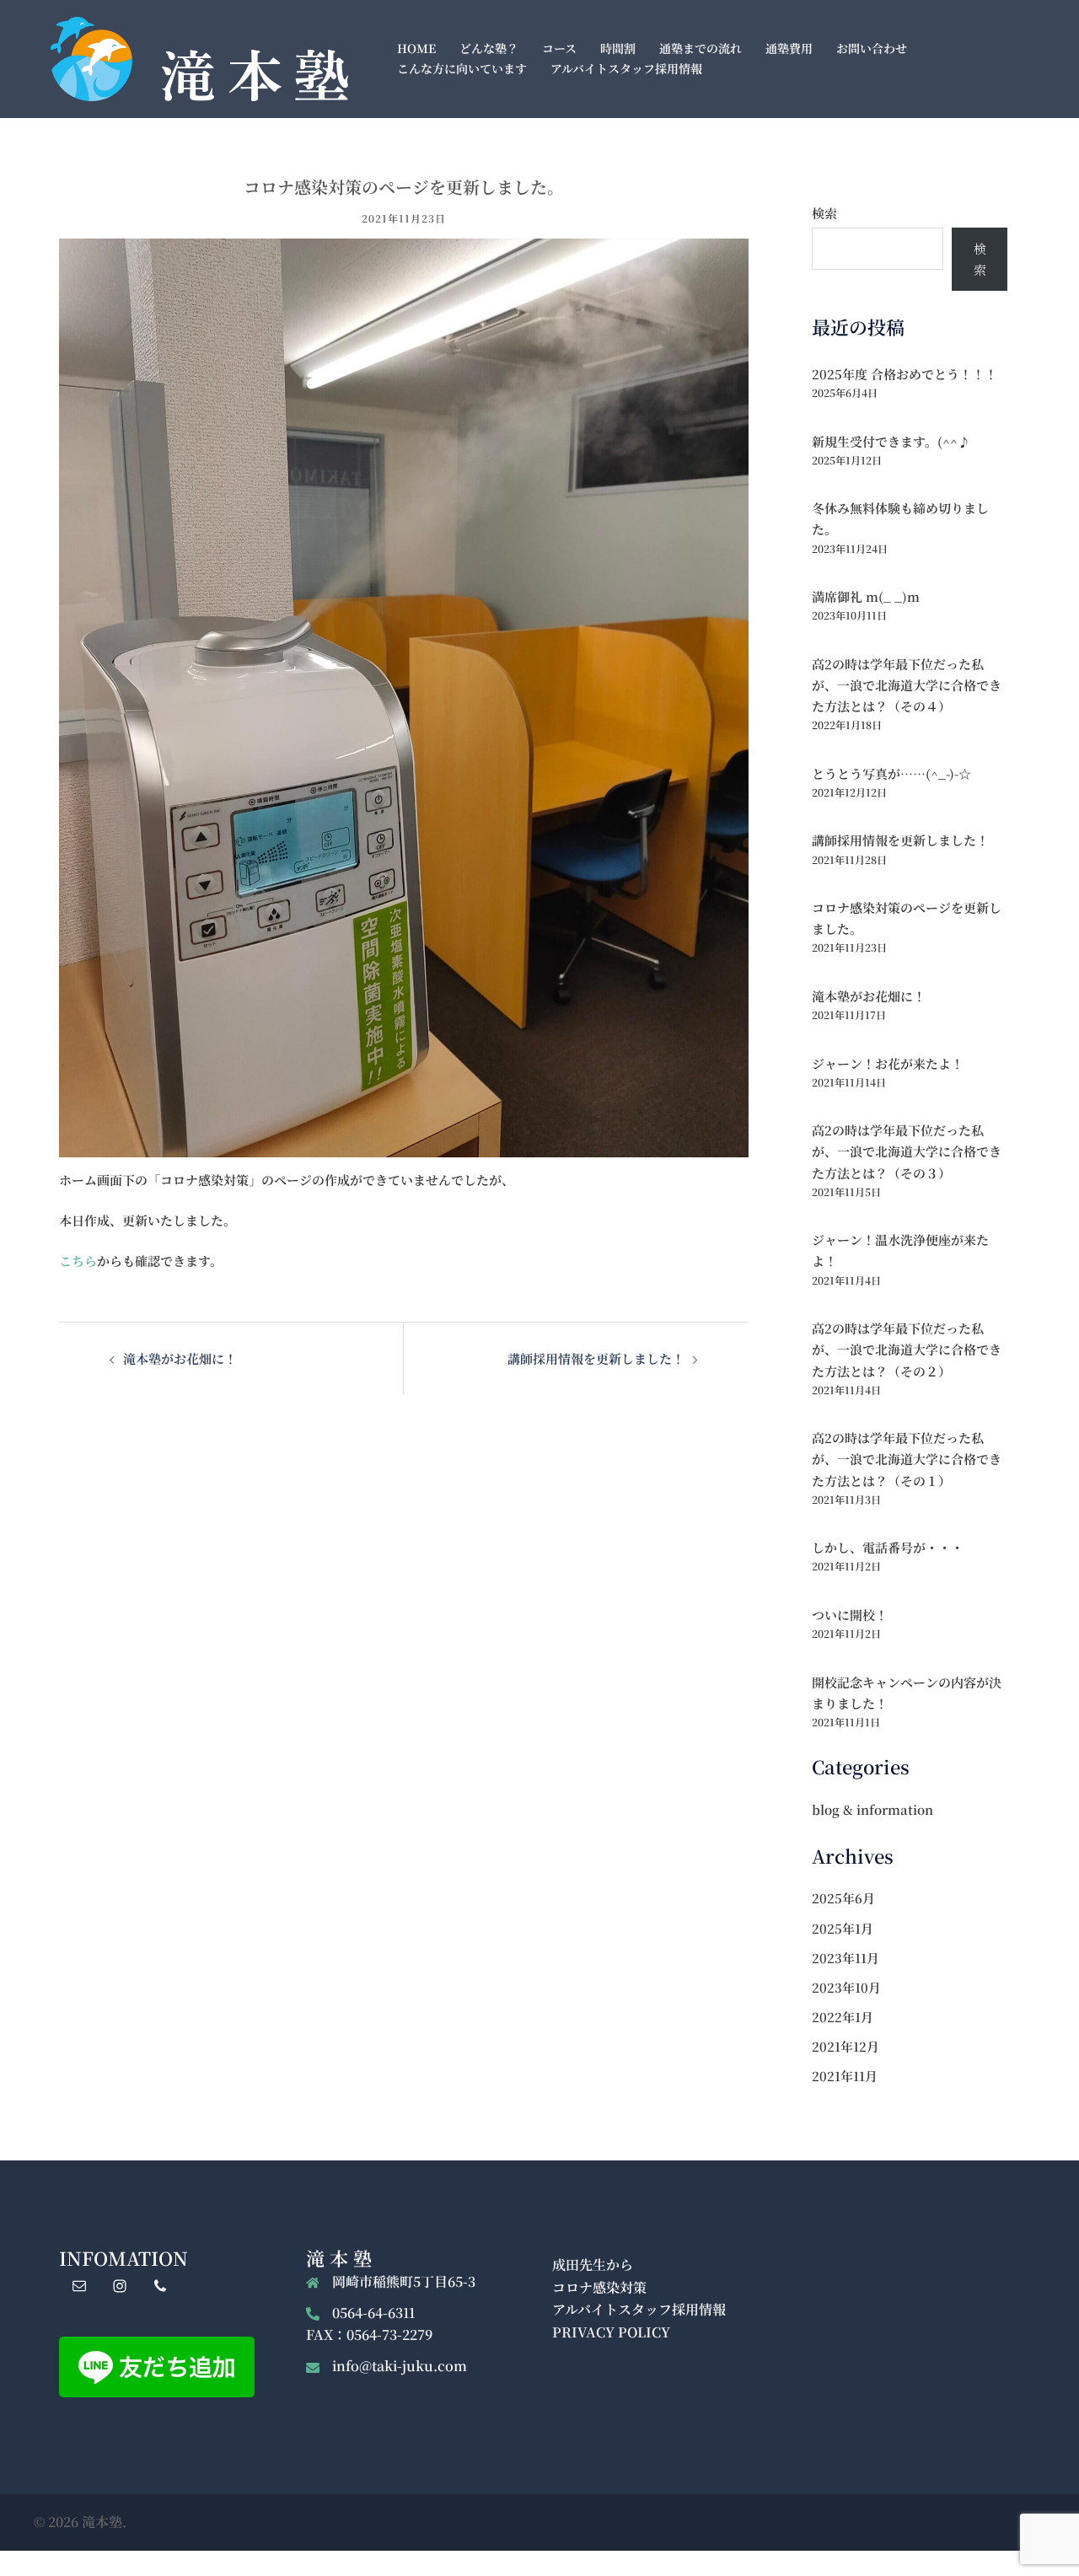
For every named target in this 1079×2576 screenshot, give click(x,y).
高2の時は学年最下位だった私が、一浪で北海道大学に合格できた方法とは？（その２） (907, 1349)
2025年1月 (843, 1928)
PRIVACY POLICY (611, 2332)
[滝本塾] (199, 57)
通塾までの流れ (701, 48)
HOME (416, 48)
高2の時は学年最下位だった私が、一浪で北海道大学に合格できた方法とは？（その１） (907, 1459)
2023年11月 (845, 1958)
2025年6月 (843, 1898)
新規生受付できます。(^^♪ (891, 441)
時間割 (618, 48)
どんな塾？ (489, 48)
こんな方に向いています (462, 68)
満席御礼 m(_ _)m (866, 596)
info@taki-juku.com (400, 2366)
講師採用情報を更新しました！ (596, 1358)
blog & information (872, 1809)
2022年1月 (843, 2017)
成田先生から (593, 2265)
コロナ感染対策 (599, 2287)
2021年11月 (845, 2076)
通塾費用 (789, 48)
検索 (824, 213)
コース (559, 48)
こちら (78, 1261)
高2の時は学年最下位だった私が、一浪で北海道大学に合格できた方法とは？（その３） (907, 1151)
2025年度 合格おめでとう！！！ (905, 374)
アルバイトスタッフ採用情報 (626, 68)
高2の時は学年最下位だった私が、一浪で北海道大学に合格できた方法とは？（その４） (907, 685)
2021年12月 (845, 2046)
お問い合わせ (872, 48)
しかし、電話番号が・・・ (888, 1547)
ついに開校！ (850, 1615)
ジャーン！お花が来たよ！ (888, 1063)
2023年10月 (846, 1987)
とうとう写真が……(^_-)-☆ (891, 773)
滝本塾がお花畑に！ (180, 1358)
